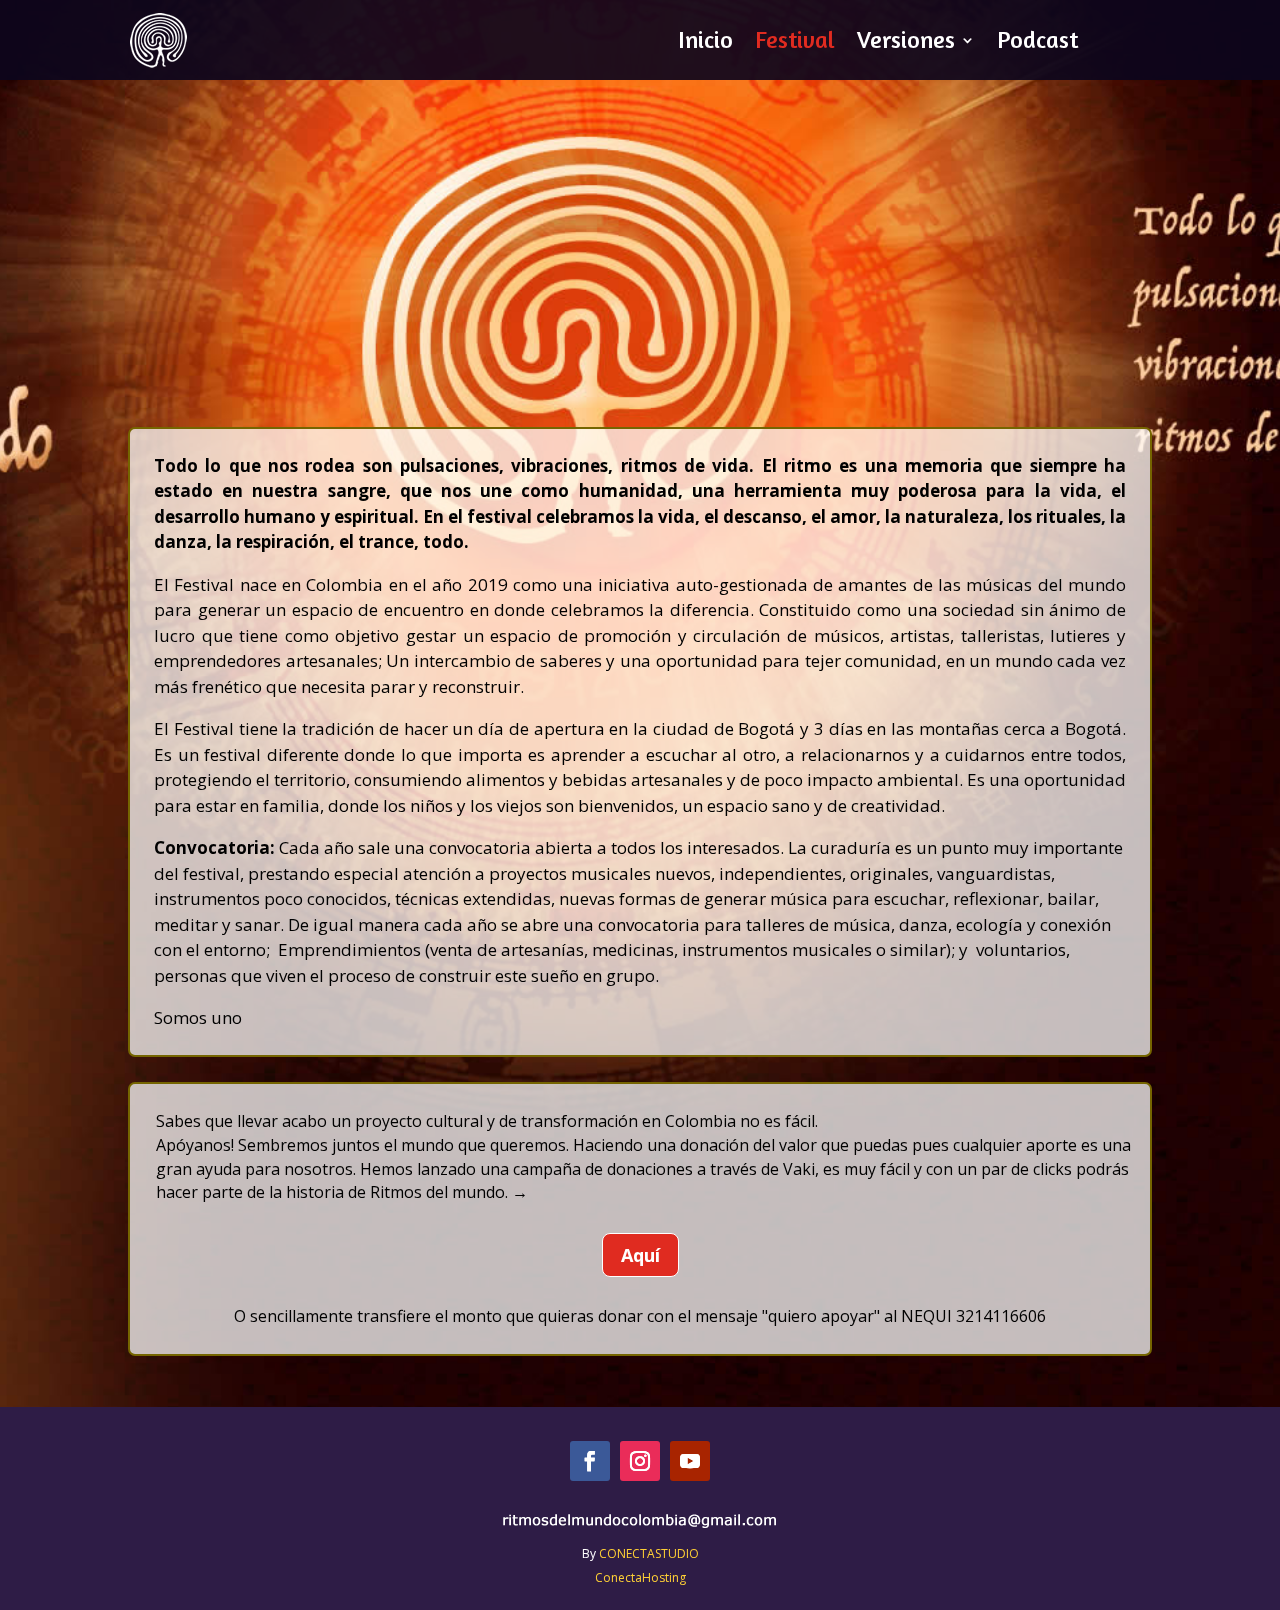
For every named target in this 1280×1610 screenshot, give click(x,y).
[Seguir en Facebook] (590, 1461)
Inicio (705, 43)
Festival (795, 43)
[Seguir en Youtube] (690, 1461)
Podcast (1037, 43)
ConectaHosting (640, 1577)
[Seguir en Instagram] (640, 1461)
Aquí (640, 1255)
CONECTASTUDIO (649, 1553)
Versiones (906, 43)
